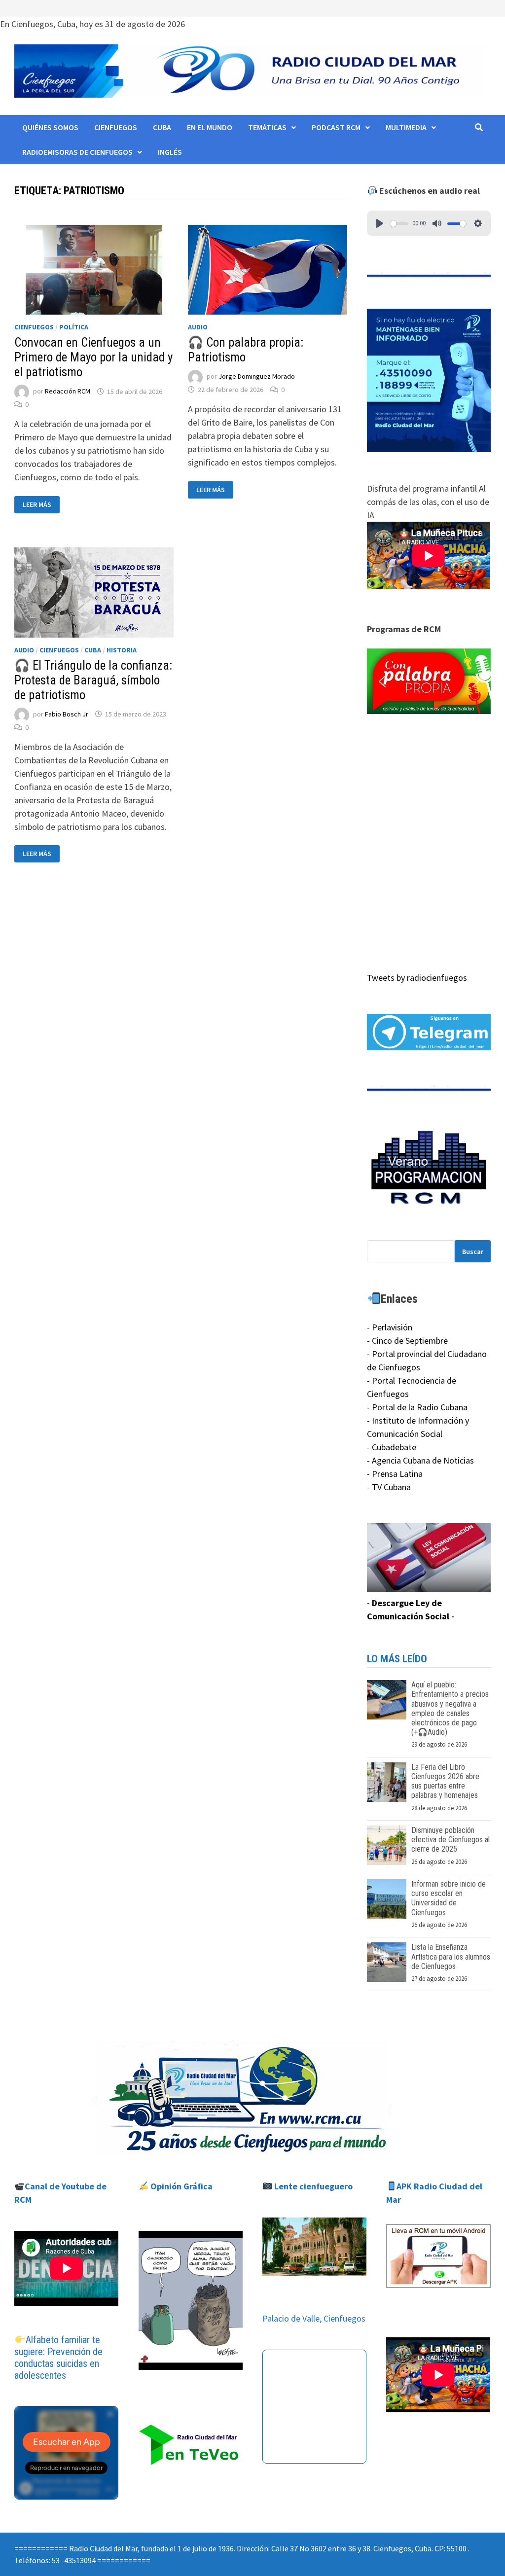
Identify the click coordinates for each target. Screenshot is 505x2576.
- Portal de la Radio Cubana (417, 1407)
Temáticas (267, 127)
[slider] (399, 224)
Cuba (162, 127)
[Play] (380, 223)
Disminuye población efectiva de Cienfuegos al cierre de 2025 (451, 1840)
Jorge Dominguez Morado (257, 377)
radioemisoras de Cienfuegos (77, 152)
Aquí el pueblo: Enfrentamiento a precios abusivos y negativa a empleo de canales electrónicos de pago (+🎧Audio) (450, 1708)
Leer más (41, 505)
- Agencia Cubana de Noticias (420, 1460)
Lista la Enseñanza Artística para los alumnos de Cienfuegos (451, 1956)
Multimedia (406, 127)
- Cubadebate (392, 1447)
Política (74, 327)
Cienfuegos (116, 127)
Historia (122, 650)
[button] (429, 681)
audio (198, 327)
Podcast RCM (336, 127)
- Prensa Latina (395, 1474)
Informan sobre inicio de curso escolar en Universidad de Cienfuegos (449, 1898)
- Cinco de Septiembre (407, 1341)
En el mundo (210, 127)
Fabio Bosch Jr (67, 714)
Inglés (170, 152)
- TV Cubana (389, 1487)
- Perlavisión (390, 1327)
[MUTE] (437, 223)
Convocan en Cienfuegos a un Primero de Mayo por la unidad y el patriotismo (93, 357)
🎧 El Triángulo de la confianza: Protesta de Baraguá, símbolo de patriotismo (93, 680)
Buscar (473, 1252)
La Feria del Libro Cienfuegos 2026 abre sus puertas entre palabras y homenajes (445, 1781)
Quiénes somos (50, 127)
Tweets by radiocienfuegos (417, 978)
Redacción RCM (68, 392)
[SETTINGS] (478, 223)
